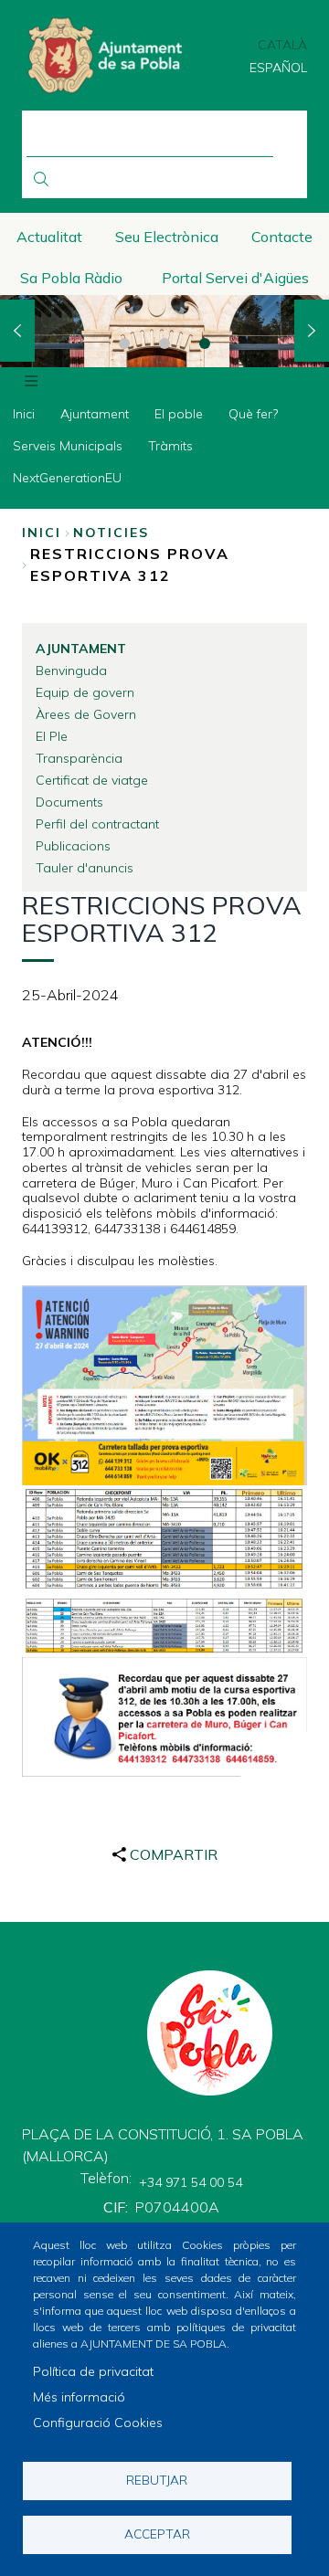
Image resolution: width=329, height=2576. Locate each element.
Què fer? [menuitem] (253, 414)
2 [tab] (164, 343)
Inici (42, 533)
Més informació (79, 2397)
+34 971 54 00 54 (191, 2182)
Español (278, 68)
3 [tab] (205, 343)
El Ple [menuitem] (52, 736)
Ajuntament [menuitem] (95, 414)
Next (312, 331)
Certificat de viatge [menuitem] (92, 780)
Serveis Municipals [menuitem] (68, 446)
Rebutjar (157, 2480)
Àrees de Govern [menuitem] (86, 714)
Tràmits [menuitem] (170, 446)
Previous (17, 331)
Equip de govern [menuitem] (85, 692)
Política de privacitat (93, 2371)
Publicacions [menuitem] (73, 846)
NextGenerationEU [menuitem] (67, 478)
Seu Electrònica (167, 237)
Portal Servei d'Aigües (235, 278)
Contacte (282, 237)
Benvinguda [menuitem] (71, 670)
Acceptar (157, 2534)
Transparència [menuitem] (79, 758)
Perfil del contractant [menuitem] (97, 824)
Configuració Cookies (98, 2423)
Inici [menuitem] (24, 414)
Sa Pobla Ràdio (71, 278)
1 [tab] (124, 343)
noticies (111, 533)
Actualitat (49, 237)
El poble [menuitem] (179, 414)
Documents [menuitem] (69, 802)
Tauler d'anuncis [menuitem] (85, 868)
